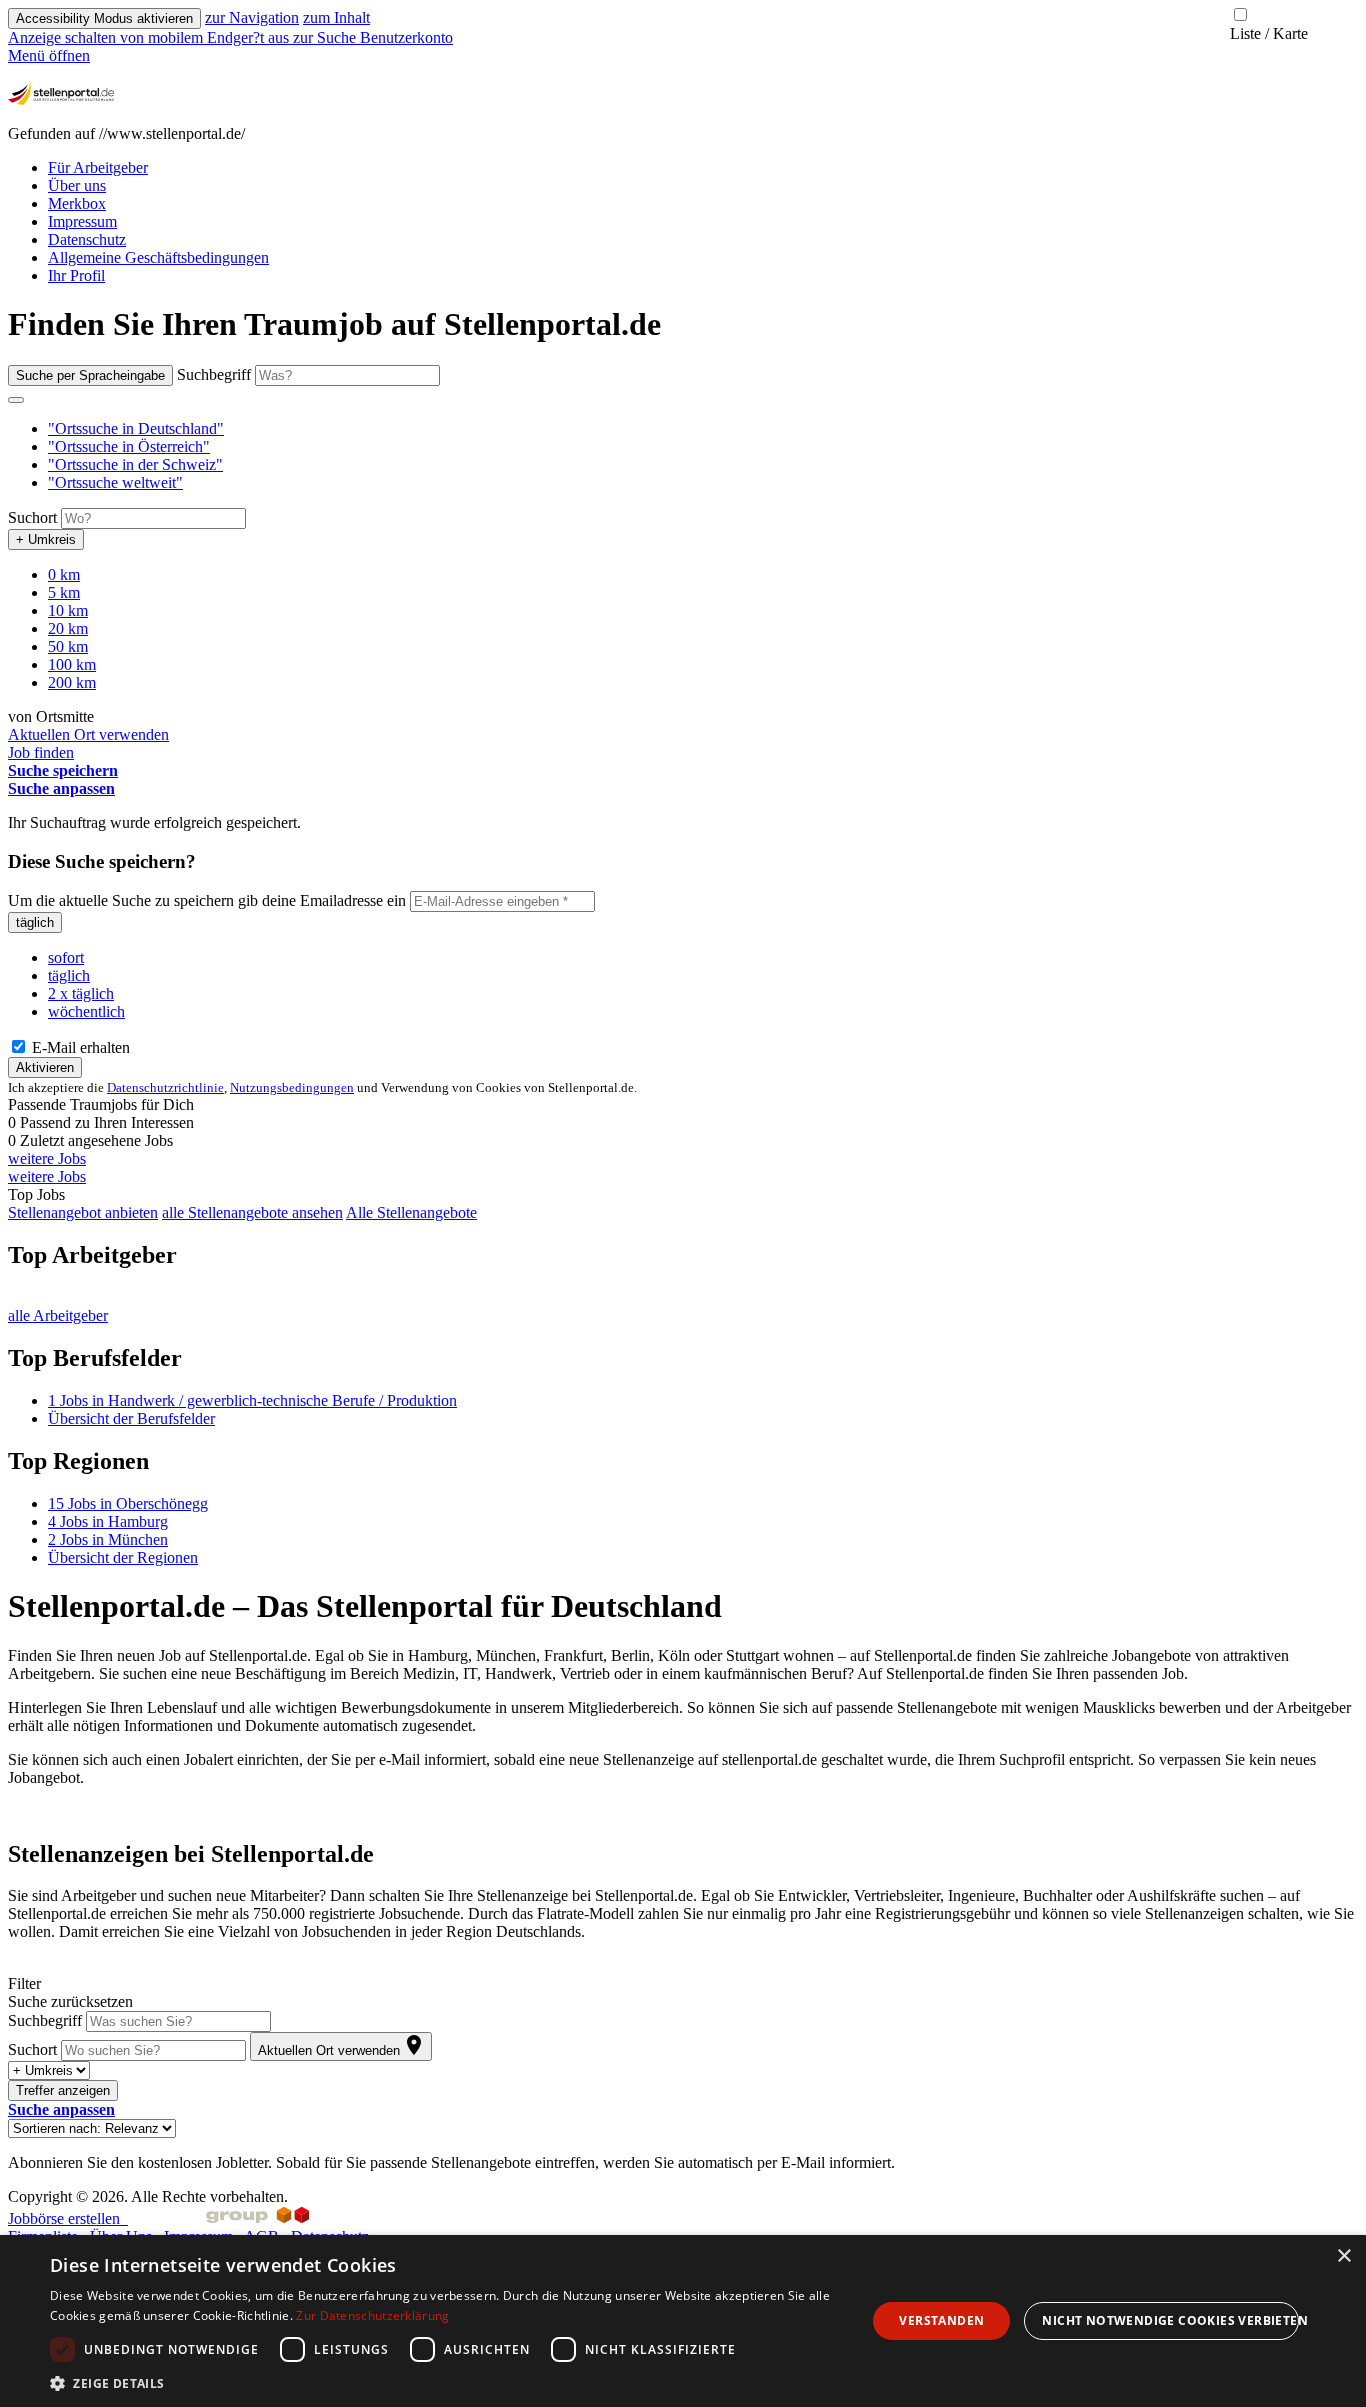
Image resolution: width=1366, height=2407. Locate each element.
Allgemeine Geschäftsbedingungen (158, 257)
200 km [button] (72, 682)
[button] (136, 428)
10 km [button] (68, 610)
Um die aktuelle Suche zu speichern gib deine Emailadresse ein (207, 900)
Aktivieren (45, 1067)
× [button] (1343, 2256)
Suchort (32, 517)
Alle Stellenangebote (411, 1212)
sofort (66, 957)
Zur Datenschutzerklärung (372, 2315)
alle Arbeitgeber (58, 1315)
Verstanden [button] (941, 2320)
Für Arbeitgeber (98, 167)
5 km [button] (64, 592)
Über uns (77, 185)
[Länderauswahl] (16, 400)
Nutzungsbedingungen (292, 1087)
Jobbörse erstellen (68, 2218)
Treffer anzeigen (63, 2090)
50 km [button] (68, 646)
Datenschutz (87, 239)
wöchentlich (86, 1011)
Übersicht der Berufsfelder (131, 1418)
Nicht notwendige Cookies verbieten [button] (1170, 2320)
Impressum (82, 221)
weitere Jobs (47, 1158)
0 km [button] (64, 574)
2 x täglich (81, 993)
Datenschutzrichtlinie (165, 1087)
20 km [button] (68, 628)
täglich (35, 922)
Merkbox (77, 203)
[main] (683, 1239)
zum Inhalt (336, 17)
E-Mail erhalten (79, 1047)
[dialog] (683, 2321)
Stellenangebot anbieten (83, 1212)
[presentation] (150, 37)
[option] (703, 429)
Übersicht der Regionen (123, 1557)
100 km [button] (72, 664)
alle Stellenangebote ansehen (252, 1212)
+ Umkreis (46, 539)
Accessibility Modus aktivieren (104, 18)
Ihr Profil (76, 275)
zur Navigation (252, 17)
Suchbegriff (214, 374)
